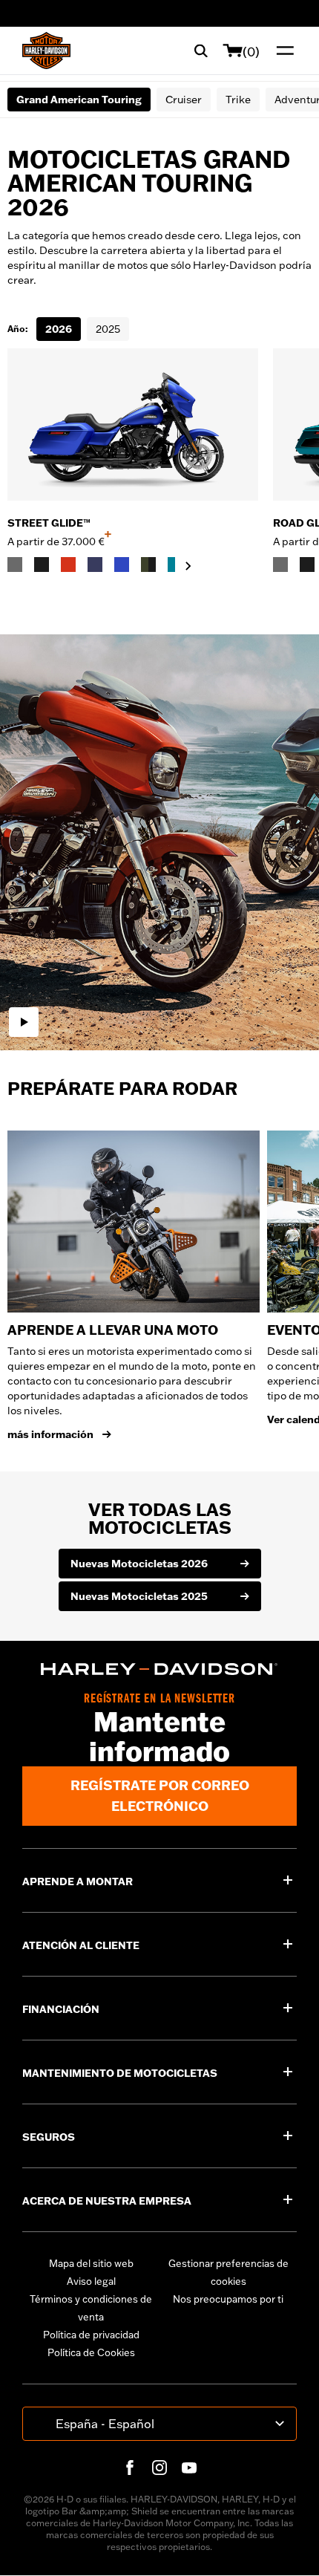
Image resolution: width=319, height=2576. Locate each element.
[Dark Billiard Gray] (15, 565)
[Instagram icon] (159, 2468)
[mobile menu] (282, 51)
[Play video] (24, 1022)
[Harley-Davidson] (159, 1669)
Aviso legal (91, 2281)
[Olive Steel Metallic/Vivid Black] (148, 565)
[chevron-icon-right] (188, 566)
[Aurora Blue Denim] (122, 565)
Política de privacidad (91, 2335)
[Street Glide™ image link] (133, 425)
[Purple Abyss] (95, 565)
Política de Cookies (91, 2352)
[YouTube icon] (189, 2468)
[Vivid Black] (42, 565)
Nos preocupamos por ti (228, 2299)
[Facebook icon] (130, 2468)
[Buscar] (201, 51)
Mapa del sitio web (91, 2263)
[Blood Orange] (68, 565)
